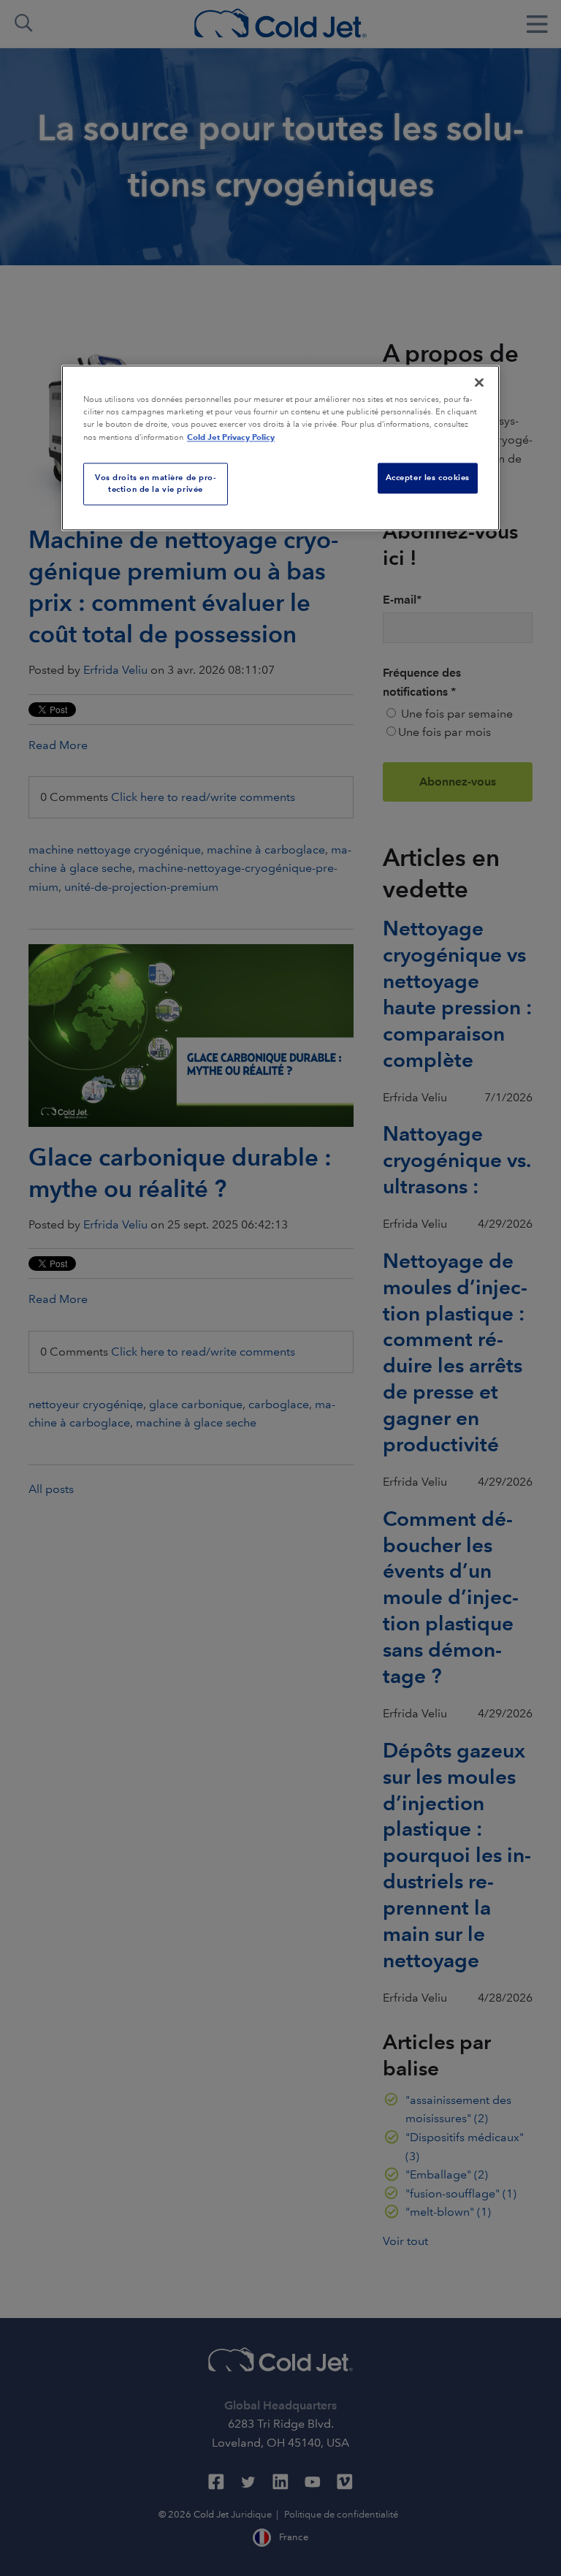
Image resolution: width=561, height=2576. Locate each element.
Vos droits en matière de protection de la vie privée (156, 483)
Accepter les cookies (428, 477)
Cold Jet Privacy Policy (231, 437)
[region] (280, 448)
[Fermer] (479, 382)
